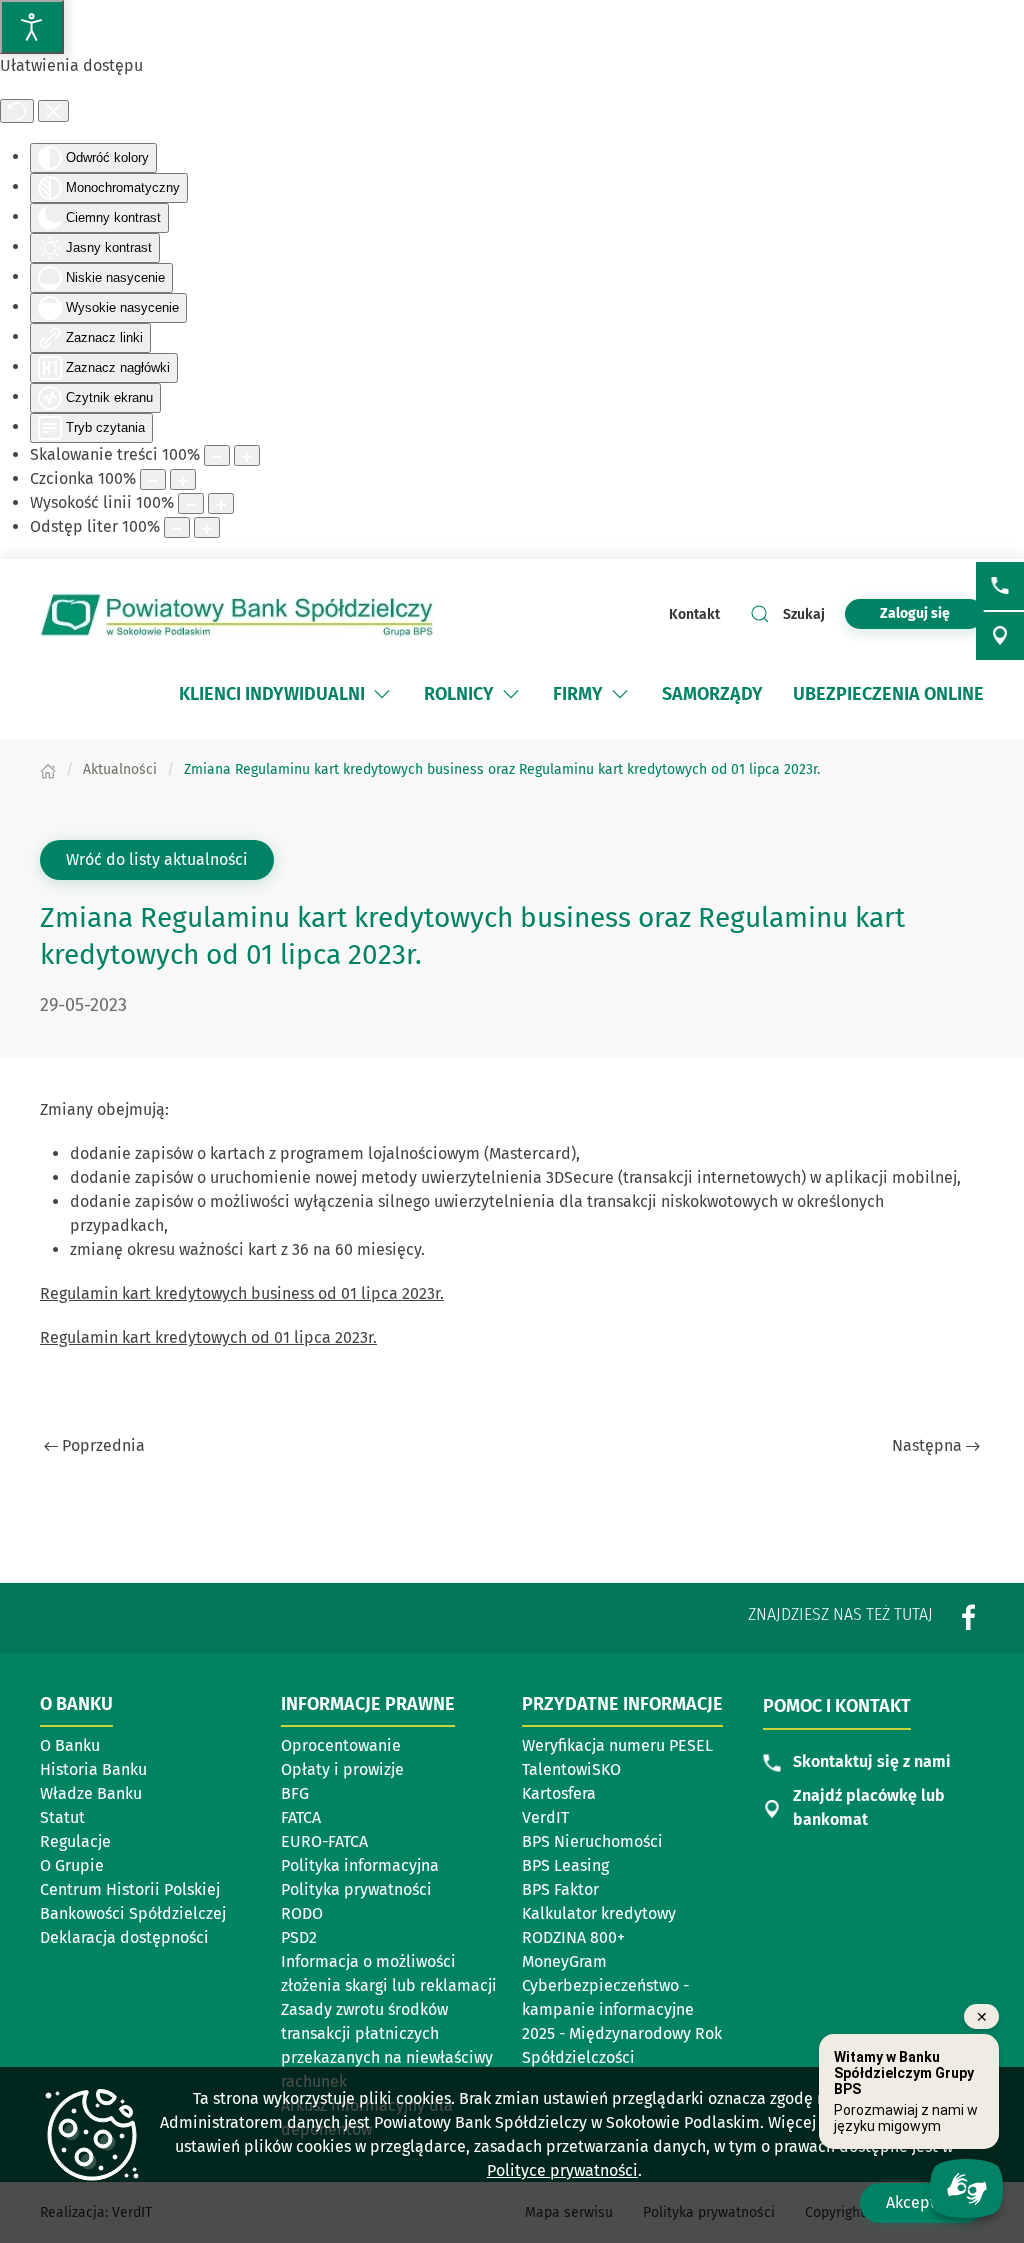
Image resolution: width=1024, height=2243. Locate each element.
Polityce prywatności (562, 2170)
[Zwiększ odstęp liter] (207, 527)
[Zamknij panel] (53, 111)
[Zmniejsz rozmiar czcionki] (153, 479)
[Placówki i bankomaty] (1000, 636)
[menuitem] (286, 694)
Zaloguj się (932, 613)
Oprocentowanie (341, 1745)
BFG (295, 1793)
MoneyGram (564, 1961)
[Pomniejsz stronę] (217, 455)
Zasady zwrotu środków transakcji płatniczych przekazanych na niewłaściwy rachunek (387, 2045)
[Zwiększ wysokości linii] (221, 503)
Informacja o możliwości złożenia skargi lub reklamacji (389, 1973)
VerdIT (545, 1817)
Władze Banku (91, 1793)
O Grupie (72, 1865)
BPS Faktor (560, 1889)
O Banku (70, 1745)
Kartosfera (559, 1793)
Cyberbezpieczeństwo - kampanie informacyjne (608, 1997)
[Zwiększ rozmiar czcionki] (183, 479)
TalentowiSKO (571, 1769)
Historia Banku (93, 1769)
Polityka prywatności (356, 1889)
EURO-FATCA (324, 1841)
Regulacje (75, 1841)
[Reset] (17, 111)
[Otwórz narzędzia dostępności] (32, 27)
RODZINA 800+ (573, 1937)
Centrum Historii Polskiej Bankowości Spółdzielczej (134, 1901)
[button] (382, 694)
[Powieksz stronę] (247, 455)
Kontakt (694, 614)
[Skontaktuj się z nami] (1000, 586)
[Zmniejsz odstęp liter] (177, 527)
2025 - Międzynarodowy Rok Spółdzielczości (622, 2045)
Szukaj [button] (804, 614)
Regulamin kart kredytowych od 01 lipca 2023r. (208, 1337)
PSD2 (299, 1937)
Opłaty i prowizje (342, 1769)
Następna (927, 1445)
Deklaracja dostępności (124, 1937)
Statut (62, 1817)
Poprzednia (103, 1445)
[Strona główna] (48, 769)
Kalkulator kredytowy (599, 1913)
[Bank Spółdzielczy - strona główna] (240, 614)
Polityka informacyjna (360, 1865)
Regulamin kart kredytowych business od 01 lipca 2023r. (242, 1293)
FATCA (301, 1817)
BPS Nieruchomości (592, 1841)
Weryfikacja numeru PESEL (617, 1745)
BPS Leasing (565, 1865)
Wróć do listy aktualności (157, 859)
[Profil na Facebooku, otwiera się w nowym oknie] (969, 1616)
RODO (302, 1913)
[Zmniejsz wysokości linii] (191, 503)
